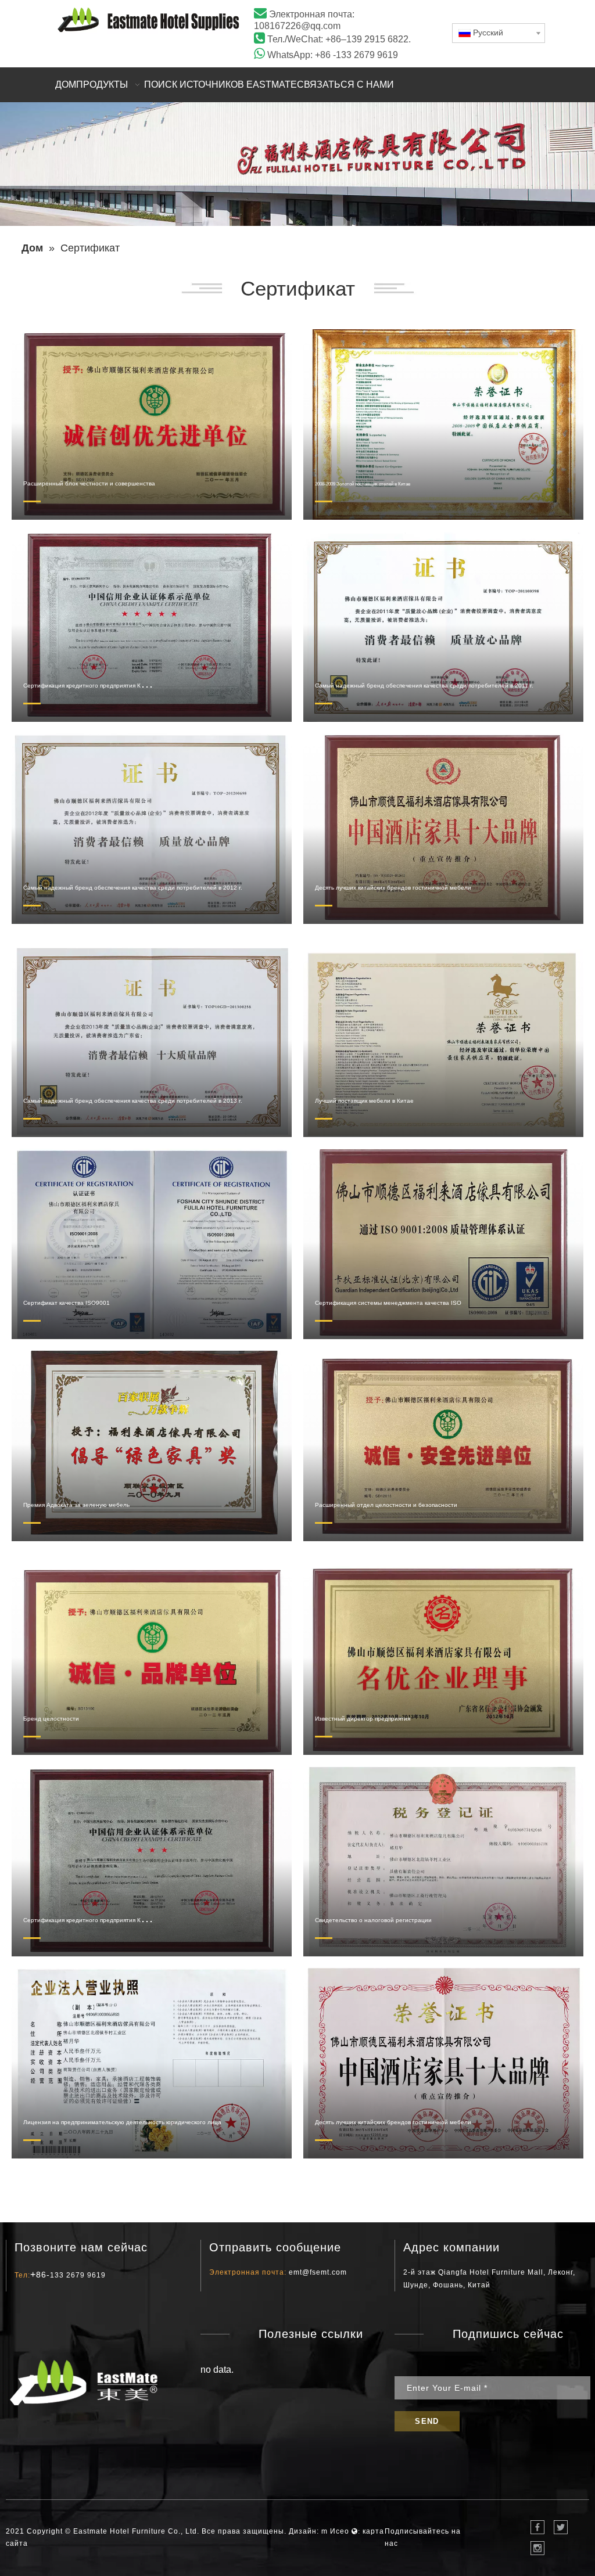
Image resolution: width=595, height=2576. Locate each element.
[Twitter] (561, 2527)
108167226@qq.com (297, 26)
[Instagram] (537, 2548)
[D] (148, 20)
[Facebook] (537, 2527)
